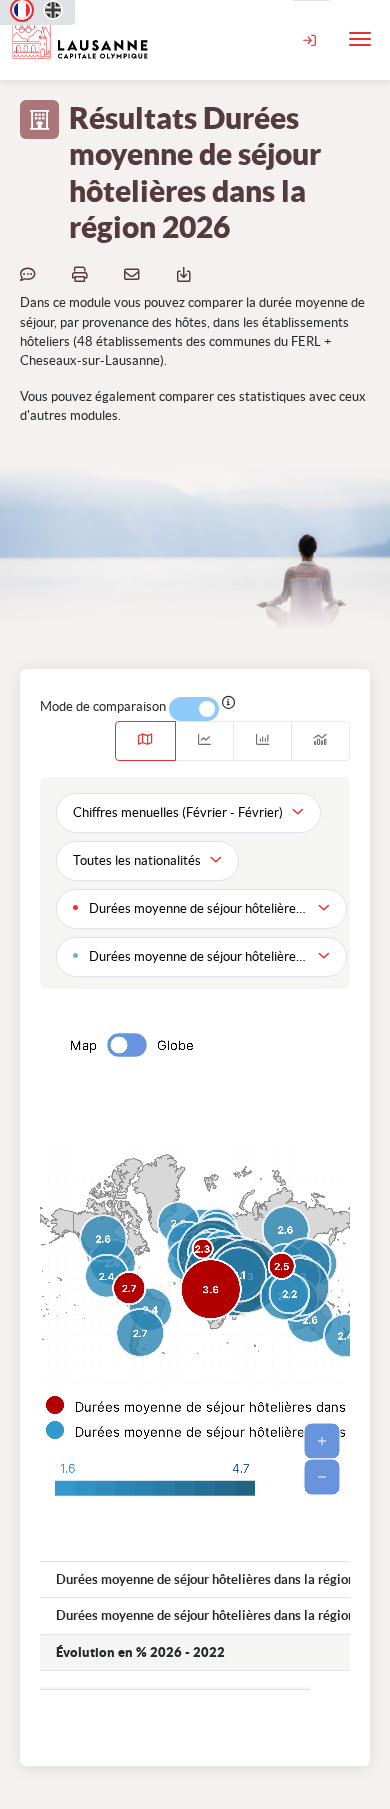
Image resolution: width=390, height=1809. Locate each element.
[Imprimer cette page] (83, 273)
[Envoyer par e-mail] (135, 273)
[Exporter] (187, 273)
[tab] (145, 741)
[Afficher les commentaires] (31, 273)
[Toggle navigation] (360, 39)
